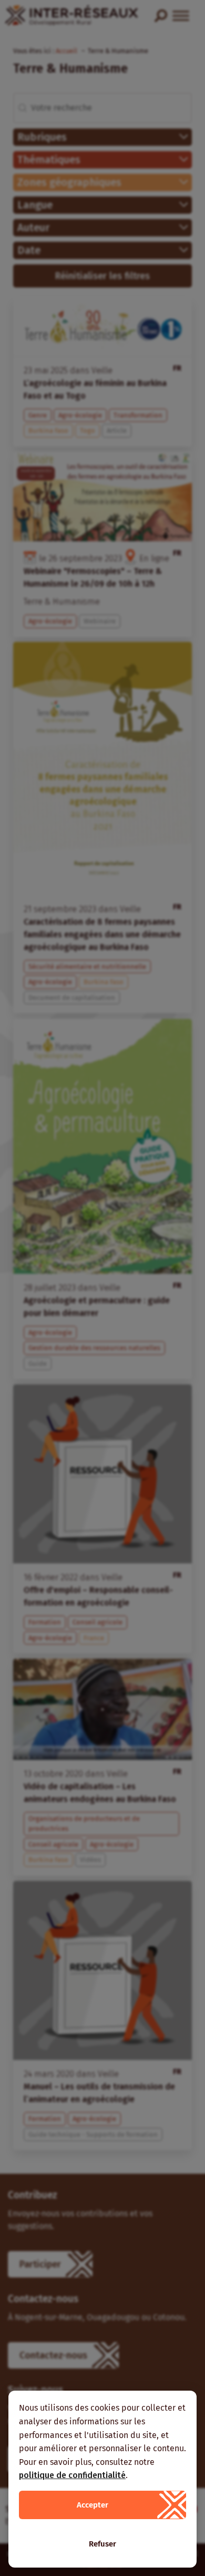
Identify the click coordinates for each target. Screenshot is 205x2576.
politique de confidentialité (72, 2475)
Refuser (102, 2544)
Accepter (93, 2505)
